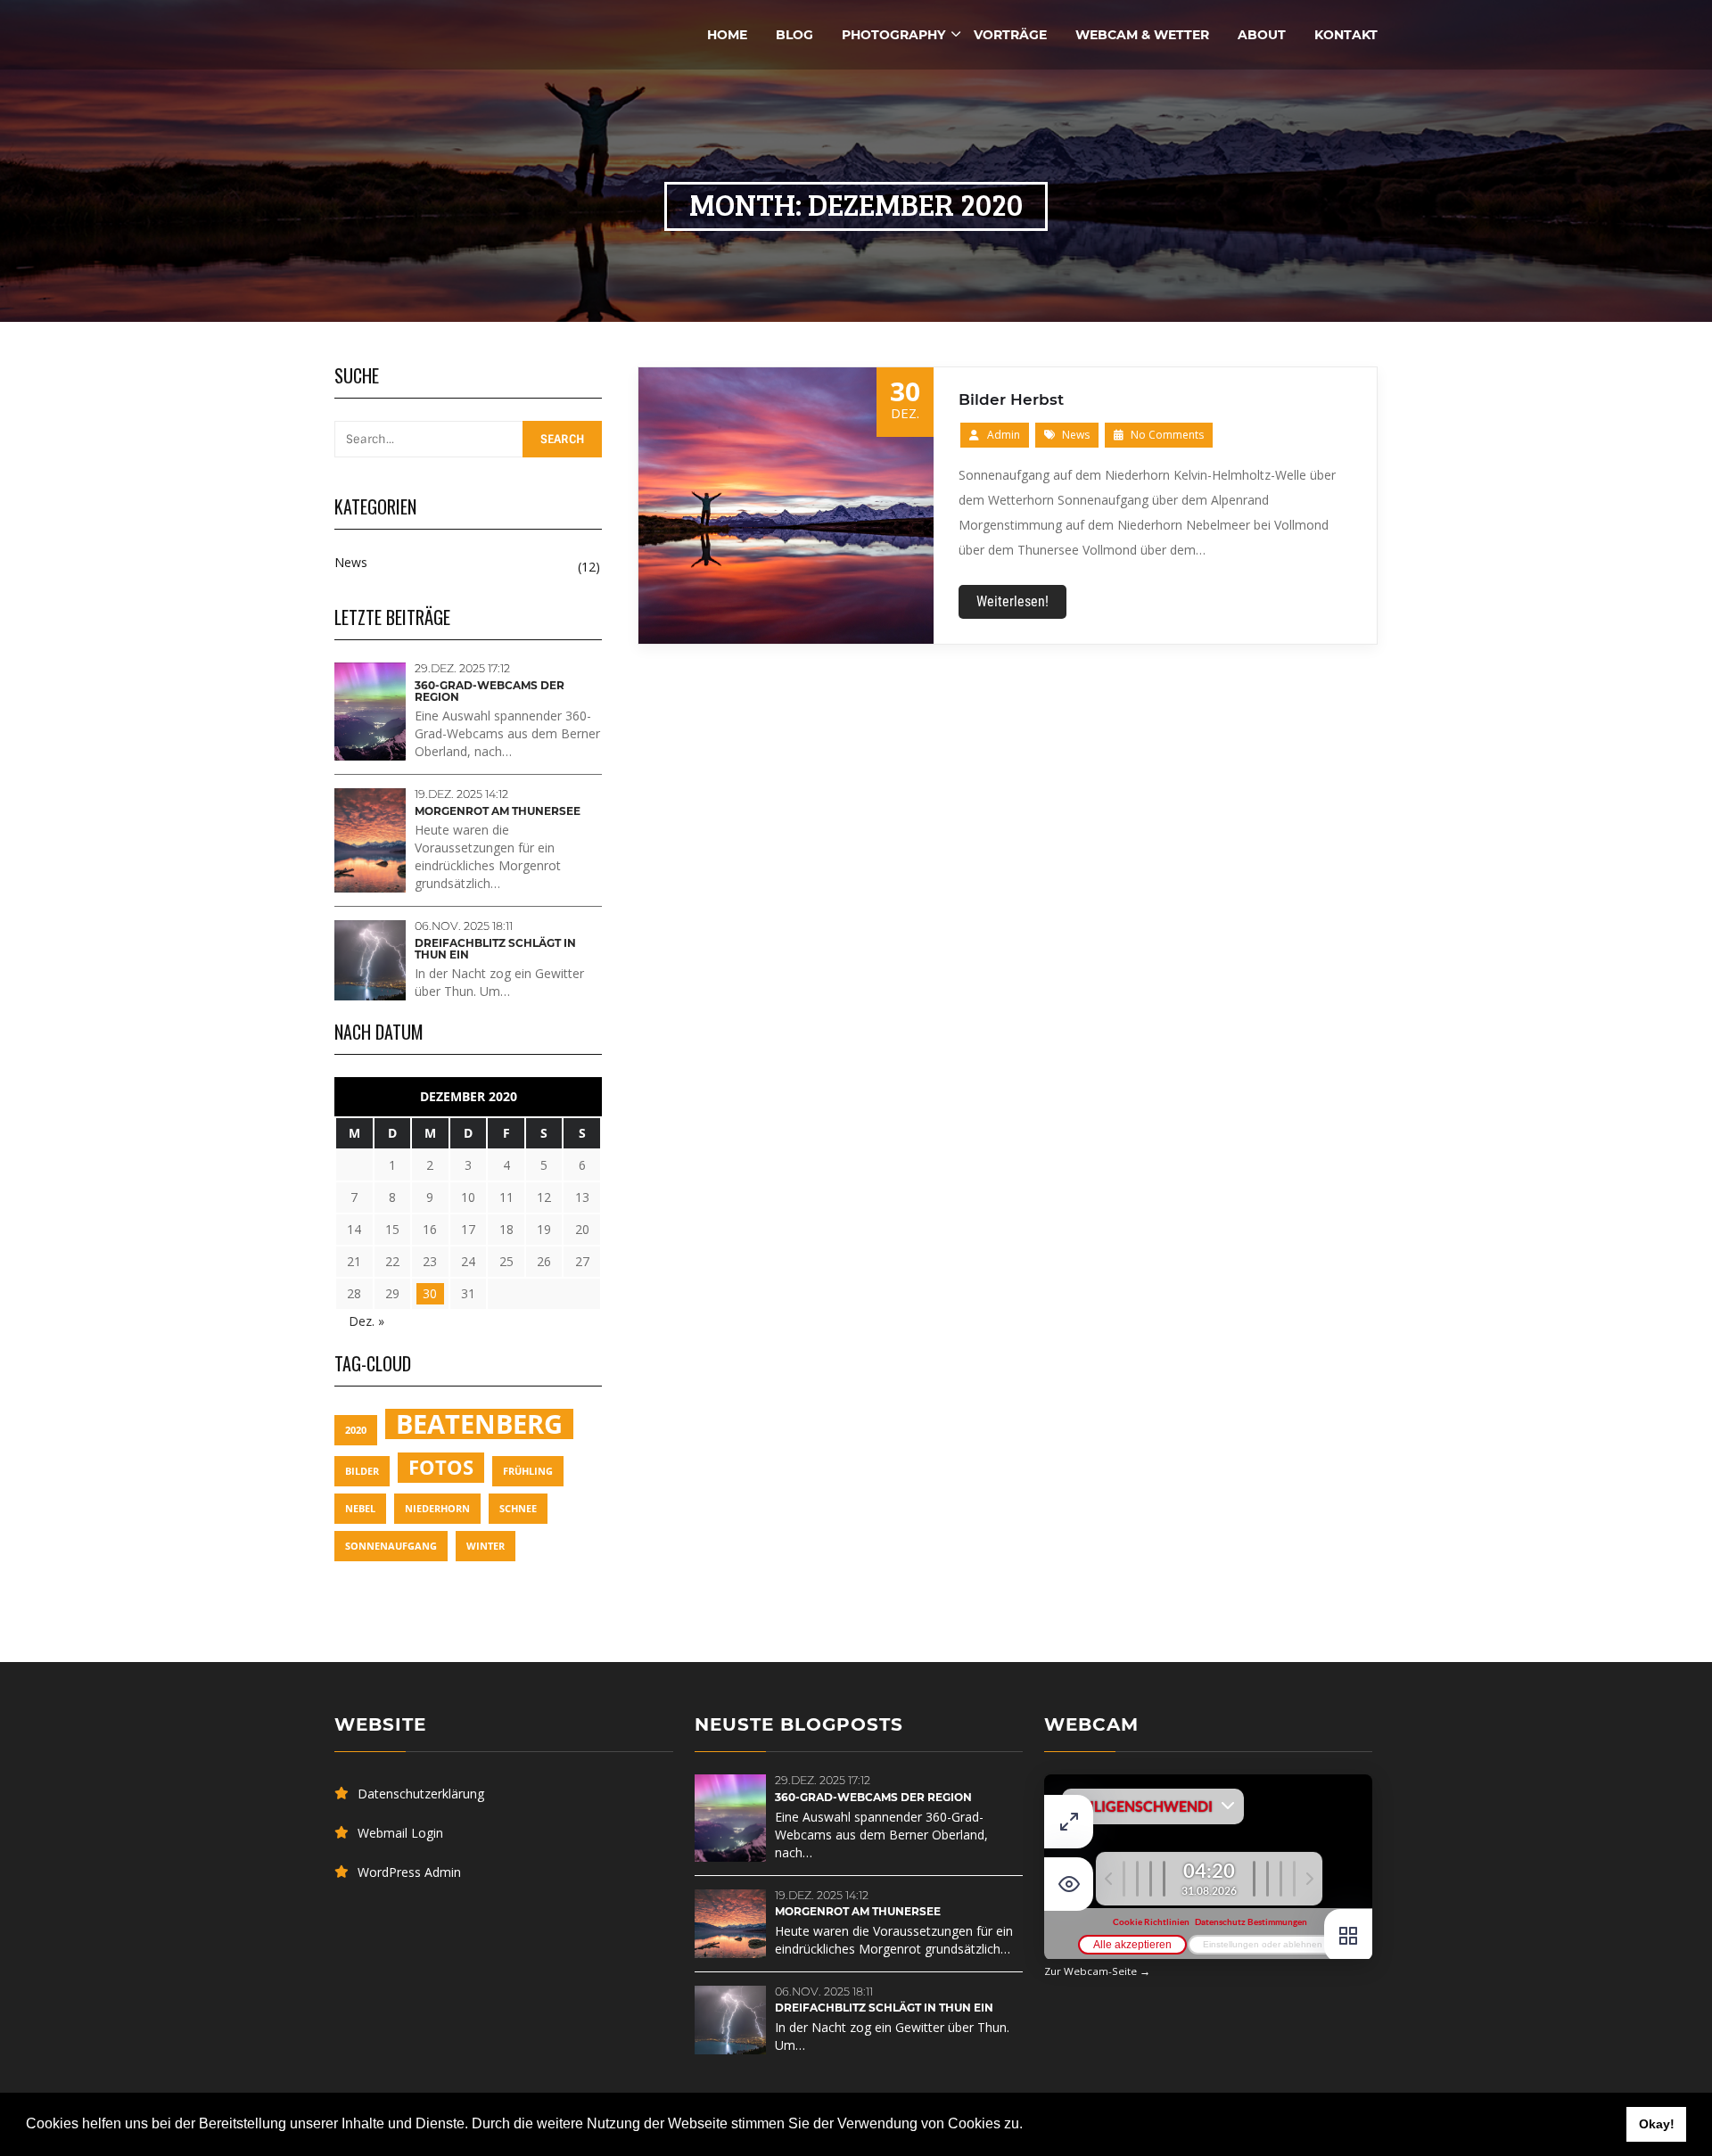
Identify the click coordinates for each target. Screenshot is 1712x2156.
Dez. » (366, 1321)
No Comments (1166, 435)
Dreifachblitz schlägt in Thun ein (495, 949)
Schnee (518, 1509)
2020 (356, 1430)
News (1076, 435)
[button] (1029, 2126)
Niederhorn (437, 1509)
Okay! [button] (1657, 2124)
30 (430, 1293)
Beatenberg (479, 1424)
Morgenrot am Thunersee (498, 811)
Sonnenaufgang (391, 1546)
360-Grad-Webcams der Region (490, 691)
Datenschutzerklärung (421, 1794)
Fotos (441, 1467)
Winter (486, 1546)
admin (1004, 435)
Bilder (362, 1471)
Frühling (528, 1471)
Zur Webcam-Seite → (1097, 1971)
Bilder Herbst (1011, 399)
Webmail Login (400, 1833)
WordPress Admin (409, 1872)
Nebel (360, 1509)
